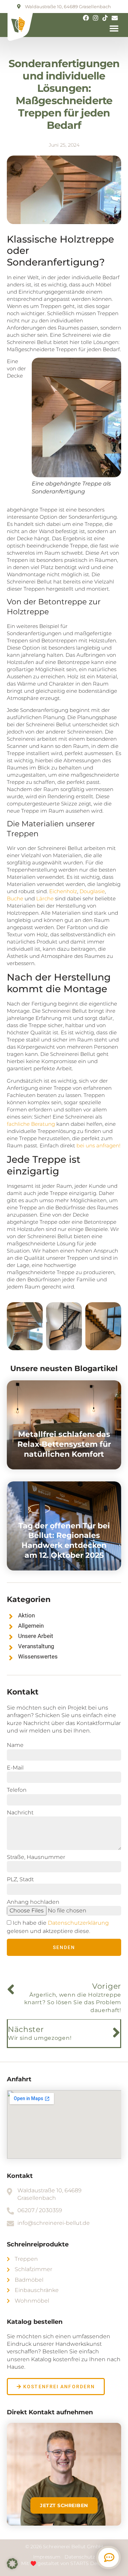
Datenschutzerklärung (78, 1923)
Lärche (45, 898)
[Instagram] (96, 18)
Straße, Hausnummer (36, 1857)
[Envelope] (115, 18)
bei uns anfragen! (98, 1145)
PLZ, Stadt (20, 1879)
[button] (114, 28)
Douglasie (92, 891)
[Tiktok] (105, 18)
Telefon (17, 1790)
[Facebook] (86, 18)
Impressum (47, 2557)
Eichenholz (63, 891)
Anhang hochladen (33, 1902)
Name (15, 1745)
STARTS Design (89, 2563)
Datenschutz (80, 2557)
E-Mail (15, 1768)
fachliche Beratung (31, 1124)
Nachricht (20, 1813)
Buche (15, 898)
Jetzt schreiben (64, 2505)
